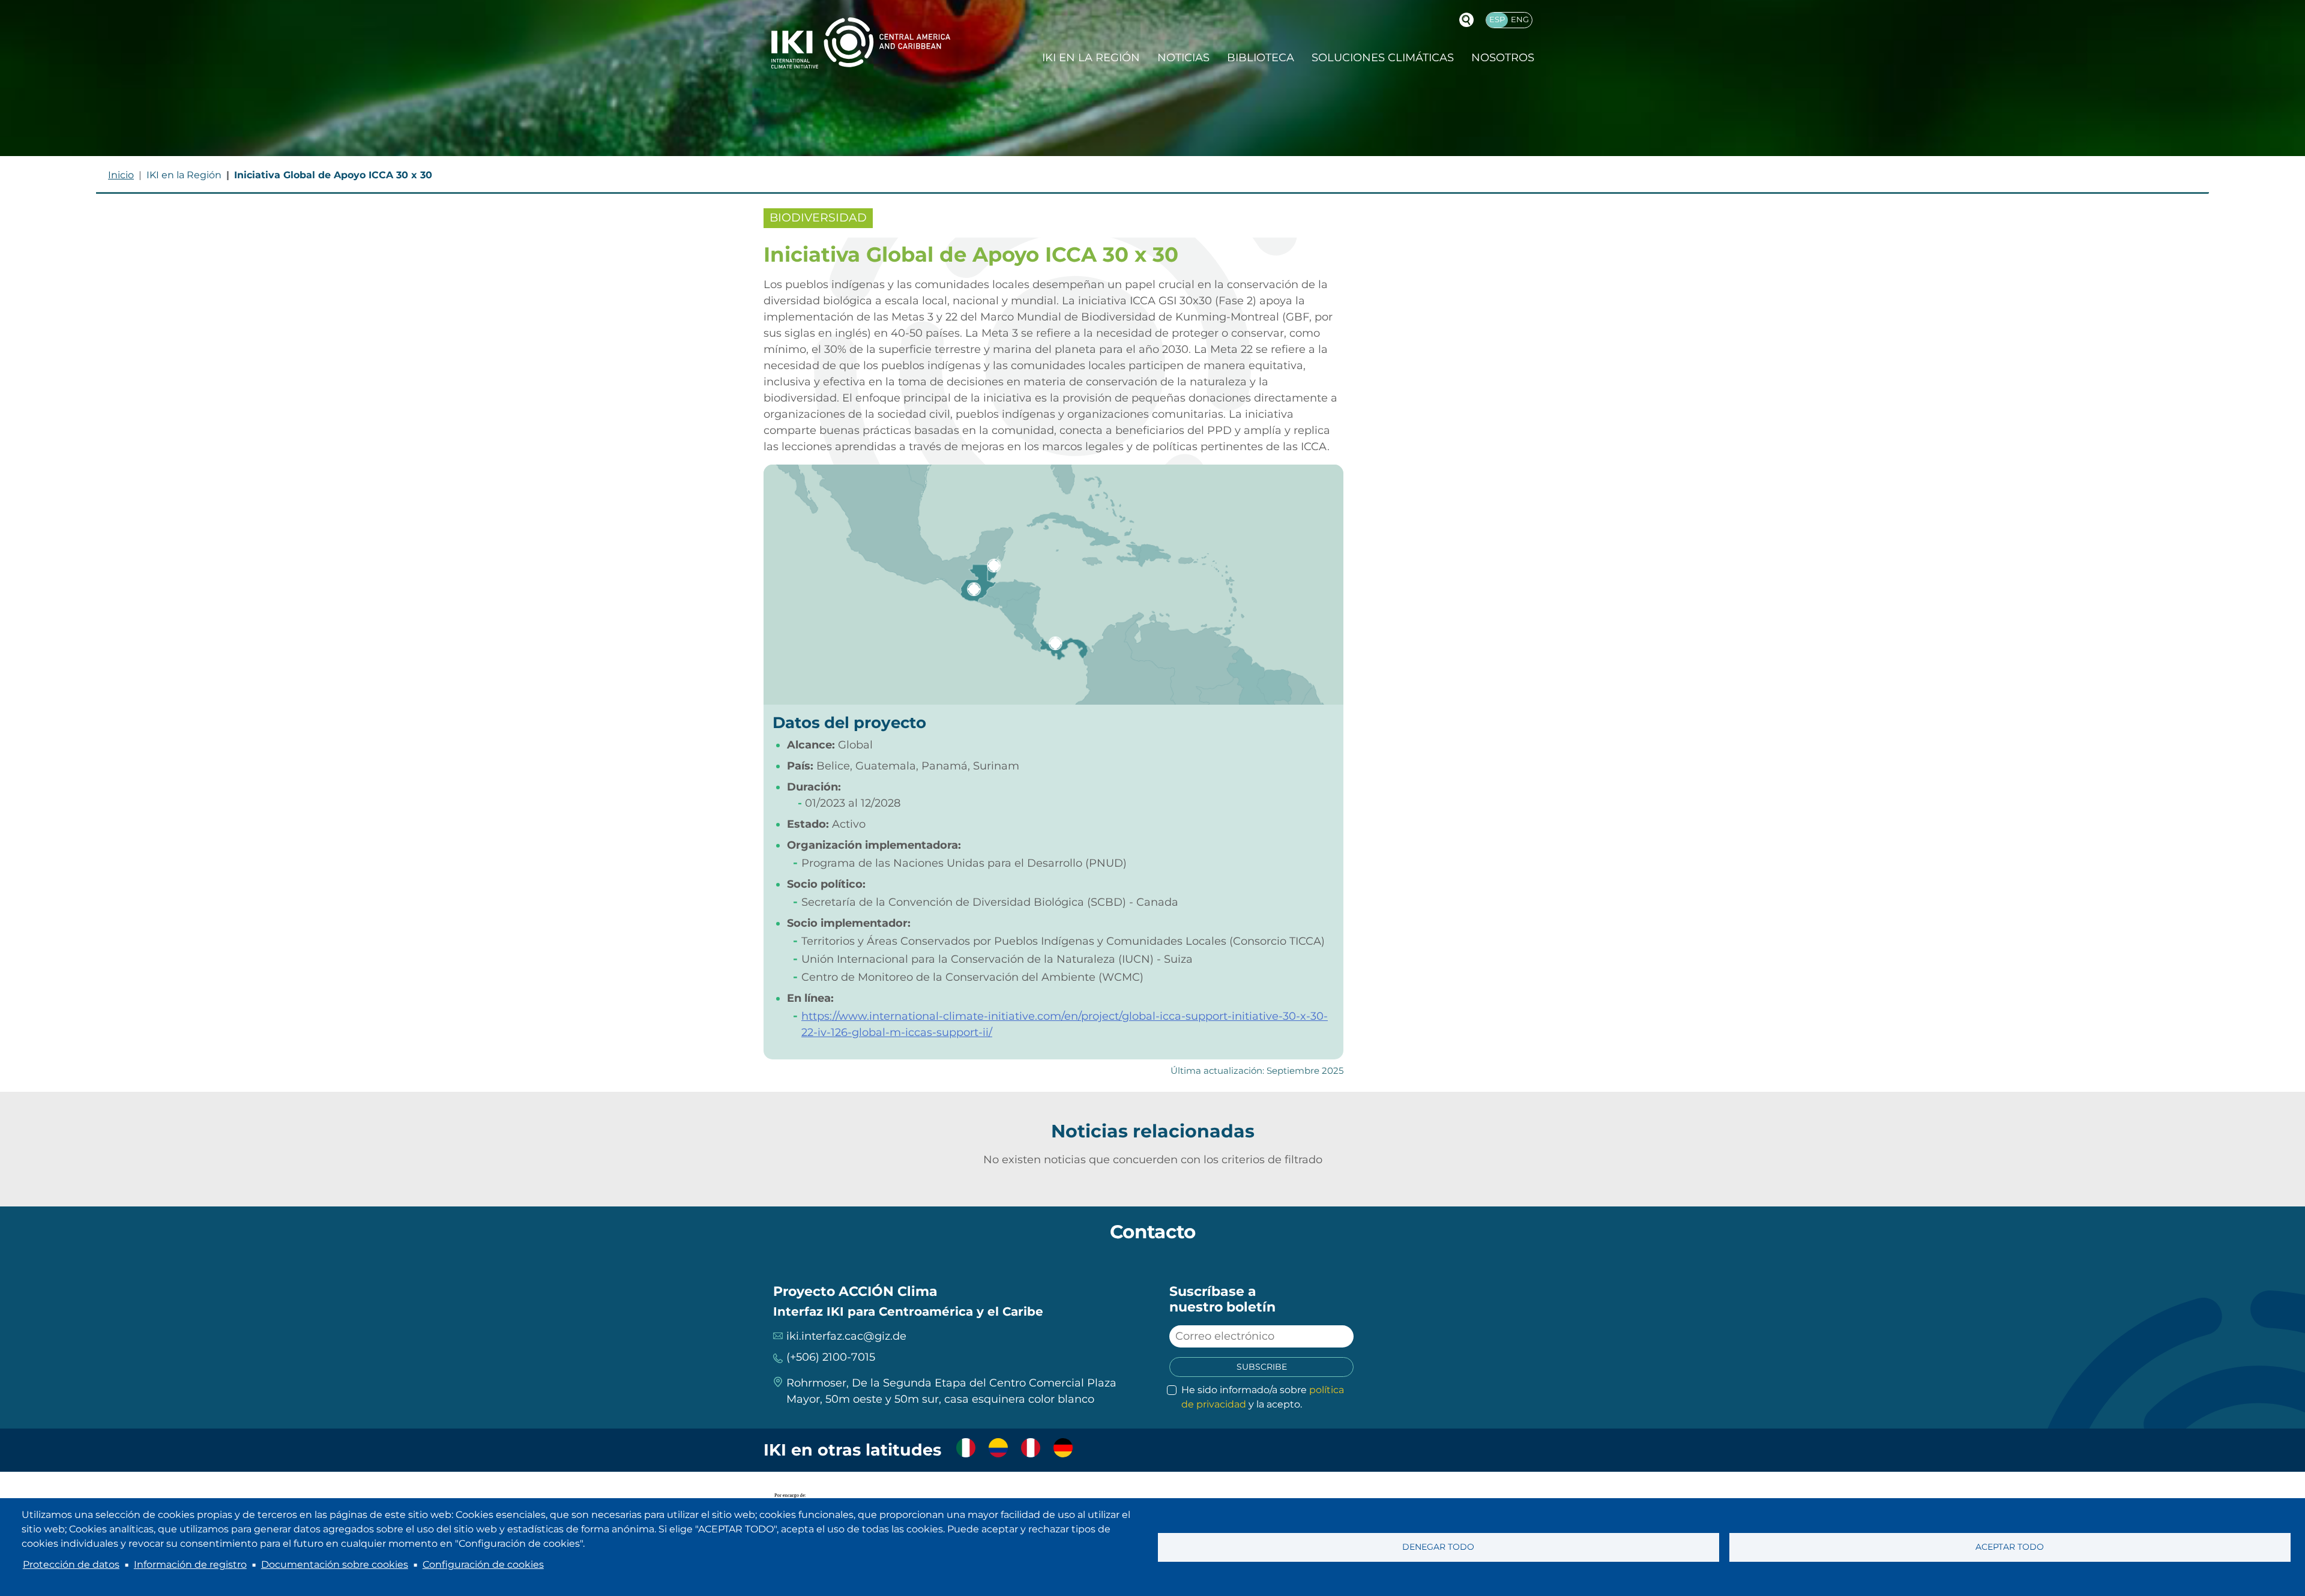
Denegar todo (1438, 1547)
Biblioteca (1261, 58)
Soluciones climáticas (1383, 58)
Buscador (1466, 20)
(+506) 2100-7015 (831, 1357)
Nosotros (1503, 58)
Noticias (1183, 58)
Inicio (121, 175)
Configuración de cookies (483, 1564)
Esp (1497, 20)
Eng (1520, 20)
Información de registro (190, 1564)
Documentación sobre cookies (335, 1564)
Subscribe (1262, 1367)
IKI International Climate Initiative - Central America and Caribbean (861, 43)
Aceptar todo (2010, 1547)
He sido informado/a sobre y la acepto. (1263, 1397)
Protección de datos (71, 1564)
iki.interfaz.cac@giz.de (846, 1336)
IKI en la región (1091, 58)
